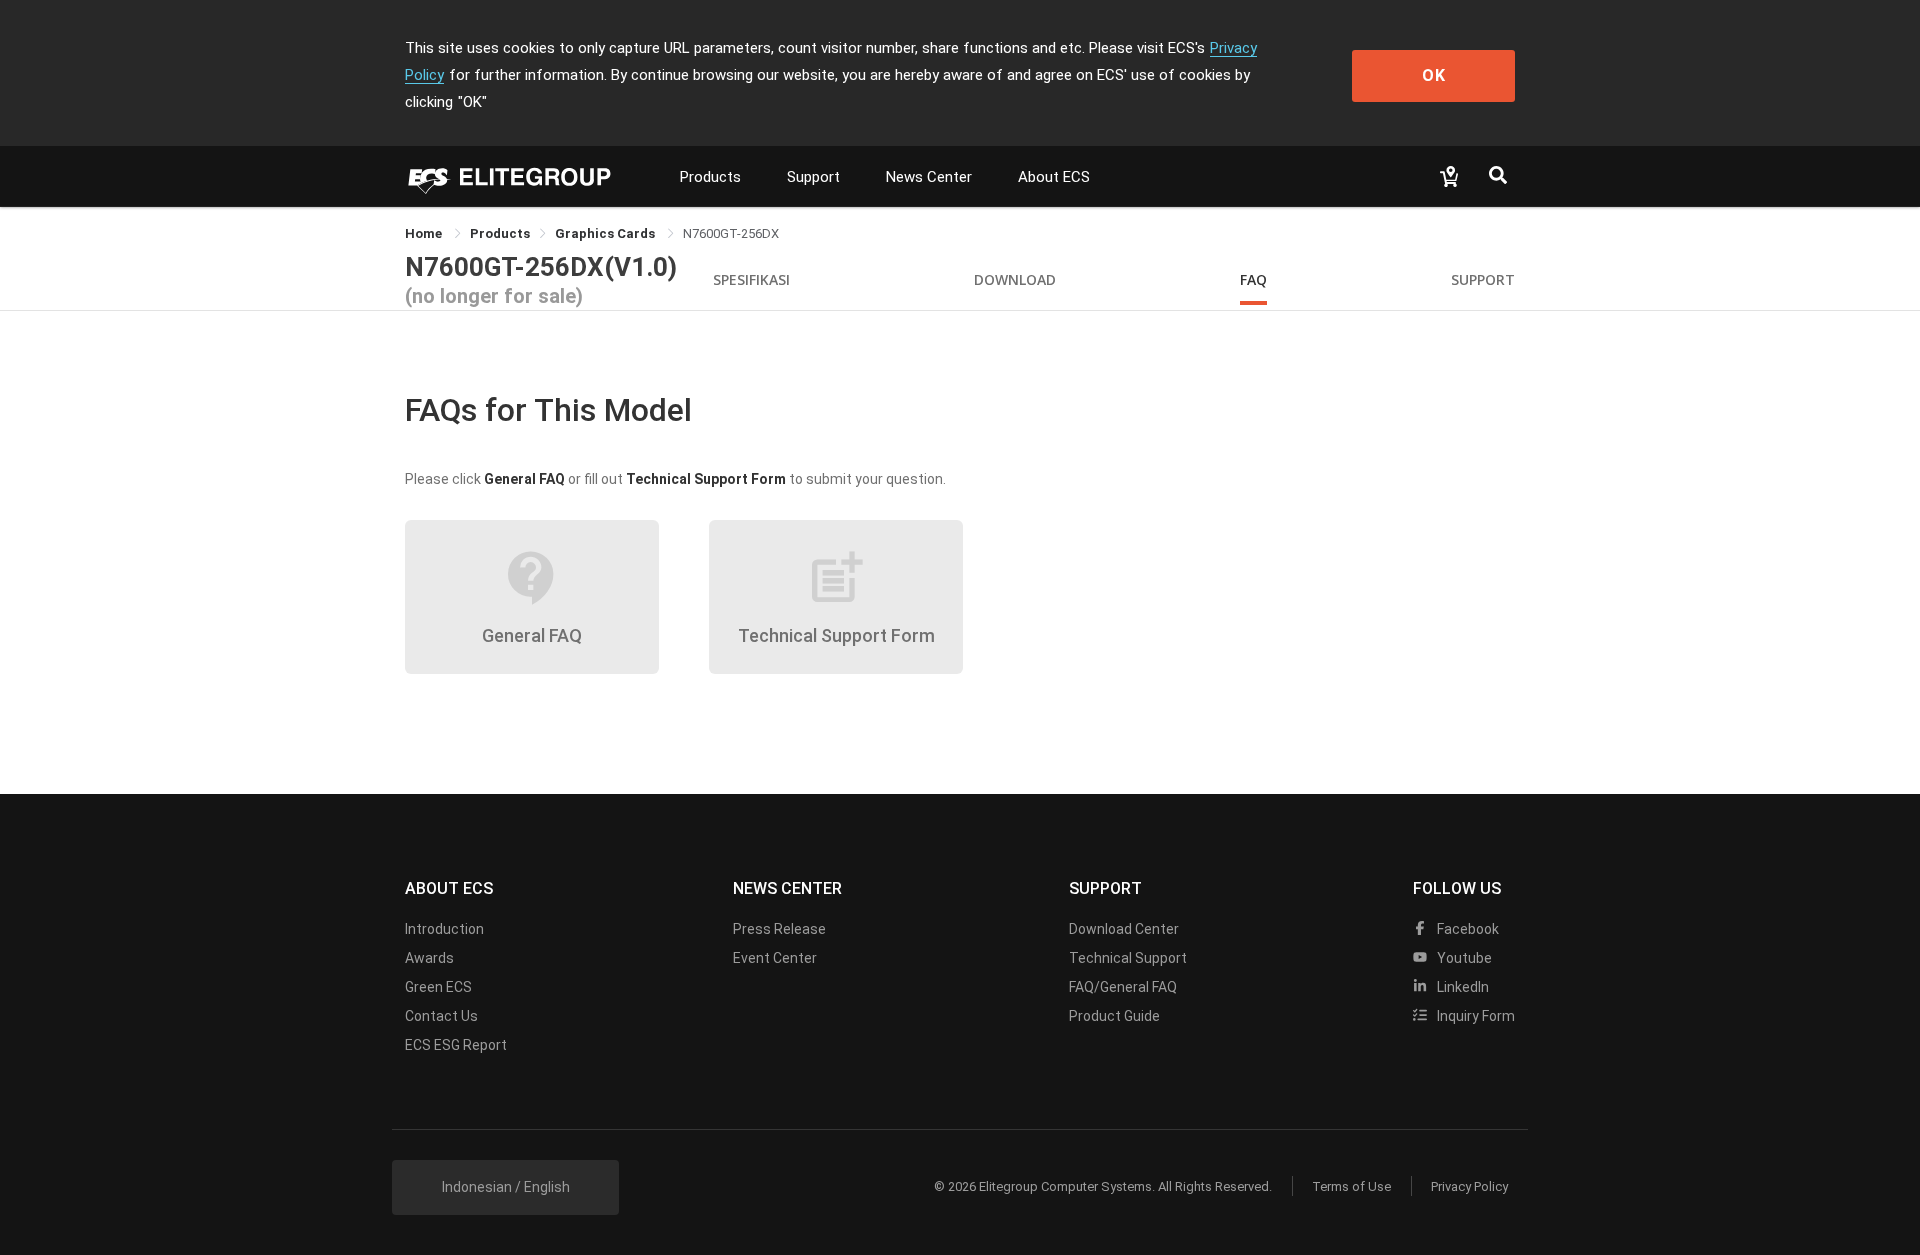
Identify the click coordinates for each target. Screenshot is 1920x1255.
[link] (500, 233)
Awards (429, 958)
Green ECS (438, 987)
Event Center (775, 958)
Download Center (1124, 929)
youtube (1463, 958)
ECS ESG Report (456, 1045)
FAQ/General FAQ (1123, 987)
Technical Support (1128, 958)
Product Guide (1114, 1016)
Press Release (779, 929)
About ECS (1054, 177)
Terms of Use (1351, 1186)
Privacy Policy (1469, 1186)
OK (1434, 75)
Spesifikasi (751, 279)
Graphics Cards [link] (606, 233)
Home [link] (425, 233)
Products (710, 177)
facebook (1466, 929)
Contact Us (441, 1016)
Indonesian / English (506, 1187)
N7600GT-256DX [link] (731, 233)
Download (1015, 279)
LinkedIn (1461, 987)
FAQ (1253, 279)
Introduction (444, 929)
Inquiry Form (1474, 1016)
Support (813, 177)
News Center (929, 177)
